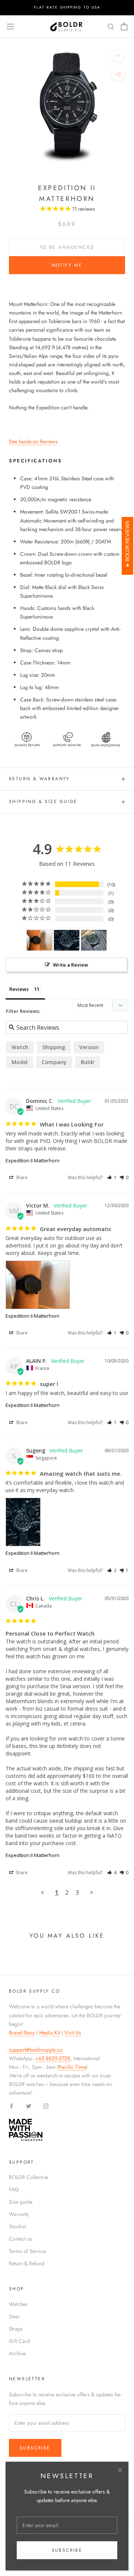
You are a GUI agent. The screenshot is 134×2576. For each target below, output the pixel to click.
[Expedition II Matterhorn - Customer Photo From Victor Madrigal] (39, 940)
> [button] (92, 1892)
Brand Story (22, 2033)
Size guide (21, 2202)
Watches (18, 2304)
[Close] (120, 2470)
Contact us (20, 2239)
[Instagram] (46, 2106)
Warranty (19, 2214)
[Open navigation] (10, 27)
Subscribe (67, 2550)
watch (20, 1047)
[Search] (111, 26)
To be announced (67, 247)
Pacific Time (72, 2067)
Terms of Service (27, 2251)
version (89, 1047)
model (20, 1062)
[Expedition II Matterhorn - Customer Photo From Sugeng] (67, 940)
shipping (54, 1047)
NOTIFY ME (67, 265)
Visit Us (73, 2033)
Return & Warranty (39, 779)
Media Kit (50, 2033)
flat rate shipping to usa (67, 7)
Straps (16, 2329)
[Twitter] (29, 2106)
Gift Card (19, 2341)
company (54, 1062)
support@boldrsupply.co (36, 2050)
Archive (17, 2353)
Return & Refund (27, 2263)
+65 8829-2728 (53, 2058)
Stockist (17, 2226)
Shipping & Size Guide (43, 802)
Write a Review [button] (71, 965)
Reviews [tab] (19, 989)
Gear (15, 2316)
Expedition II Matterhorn (33, 1160)
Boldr (88, 1062)
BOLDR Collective (28, 2177)
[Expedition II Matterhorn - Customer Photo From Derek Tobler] (94, 940)
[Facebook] (12, 2106)
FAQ (14, 2189)
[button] (112, 1177)
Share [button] (21, 1177)
